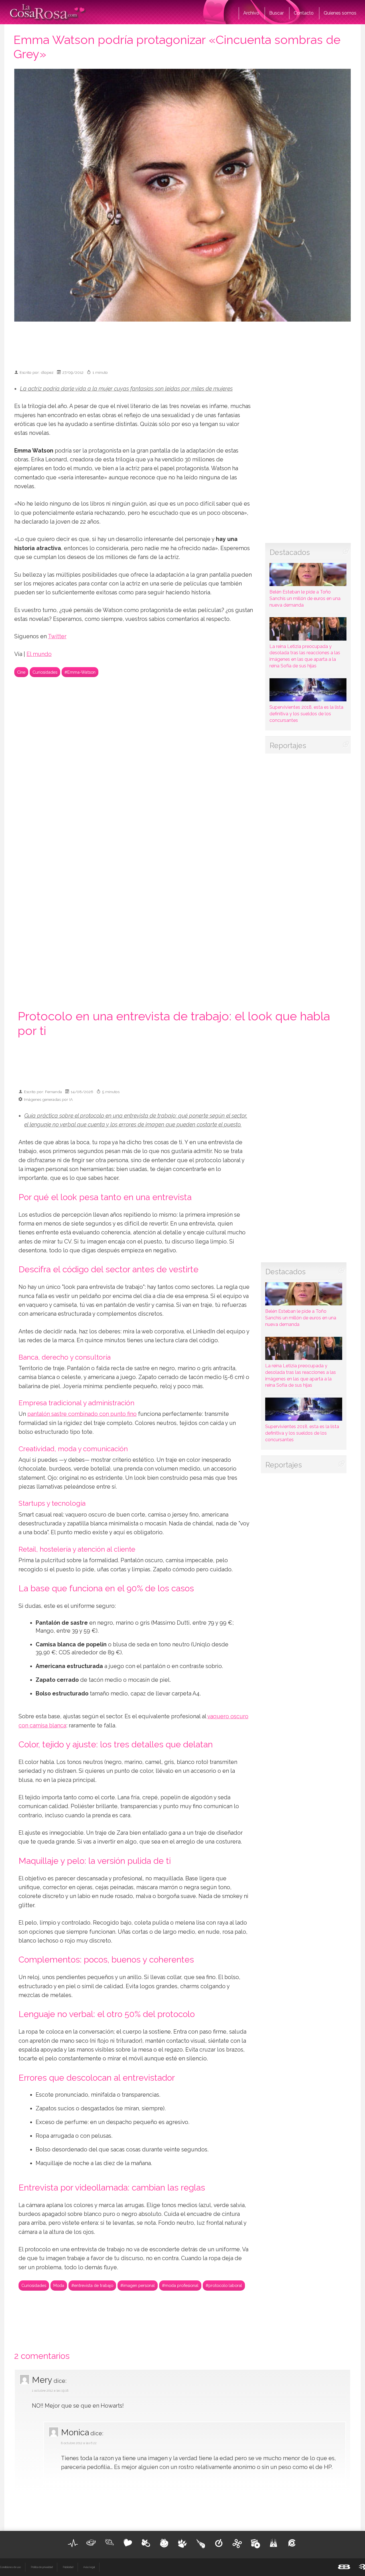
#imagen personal (138, 2285)
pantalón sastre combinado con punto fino (82, 1414)
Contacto (304, 13)
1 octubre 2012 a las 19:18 (50, 2391)
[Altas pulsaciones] (73, 2543)
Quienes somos (340, 13)
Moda (59, 2285)
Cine (21, 672)
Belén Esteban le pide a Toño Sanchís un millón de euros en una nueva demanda (305, 598)
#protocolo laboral (224, 2285)
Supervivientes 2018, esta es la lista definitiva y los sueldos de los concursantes (306, 714)
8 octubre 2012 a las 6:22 (79, 2443)
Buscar (276, 13)
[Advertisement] (182, 343)
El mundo (39, 654)
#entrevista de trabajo (92, 2285)
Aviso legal (89, 2567)
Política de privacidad (42, 2567)
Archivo (251, 13)
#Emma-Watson (80, 672)
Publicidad (68, 2567)
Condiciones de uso (10, 2567)
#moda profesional (180, 2285)
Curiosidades (45, 672)
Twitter (57, 636)
